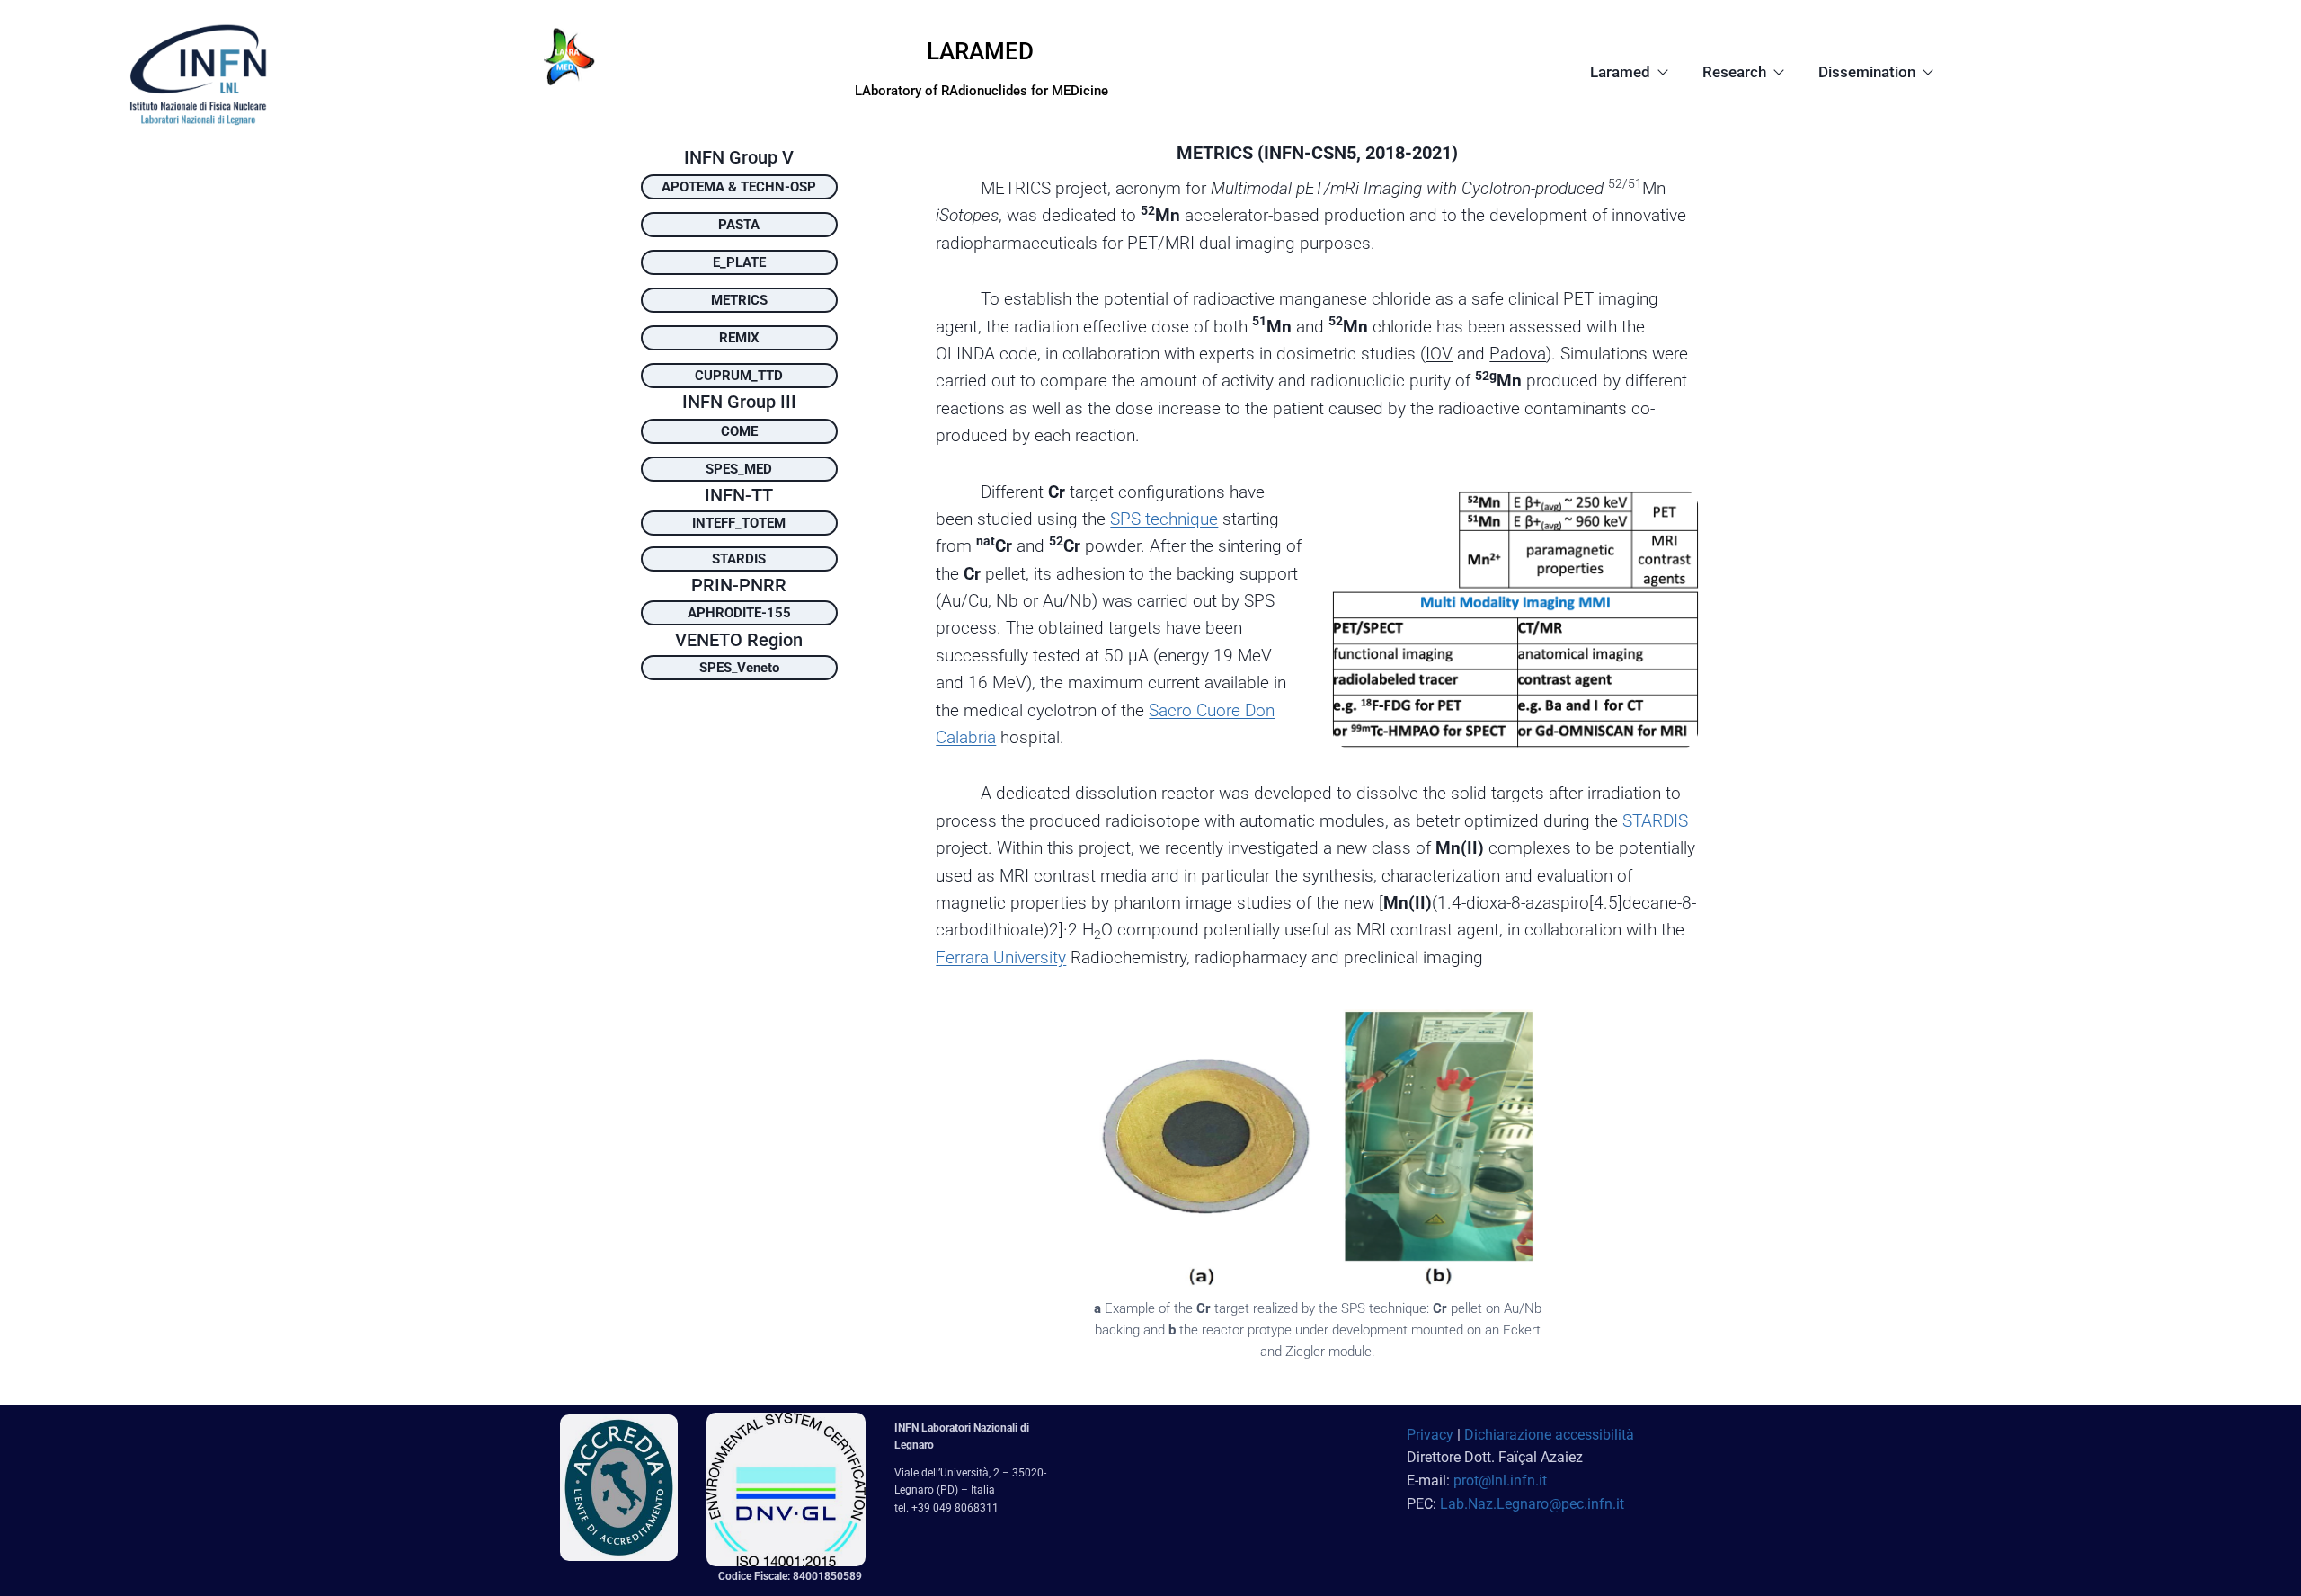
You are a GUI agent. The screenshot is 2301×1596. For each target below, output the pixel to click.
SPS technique (1164, 519)
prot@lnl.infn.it (1500, 1481)
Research (1734, 72)
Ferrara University (1001, 958)
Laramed (1620, 72)
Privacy (1430, 1435)
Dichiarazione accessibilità (1549, 1435)
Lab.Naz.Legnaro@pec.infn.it (1532, 1504)
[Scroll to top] (2252, 1547)
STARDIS (1655, 821)
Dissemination (1867, 72)
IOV (1439, 354)
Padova (1518, 354)
